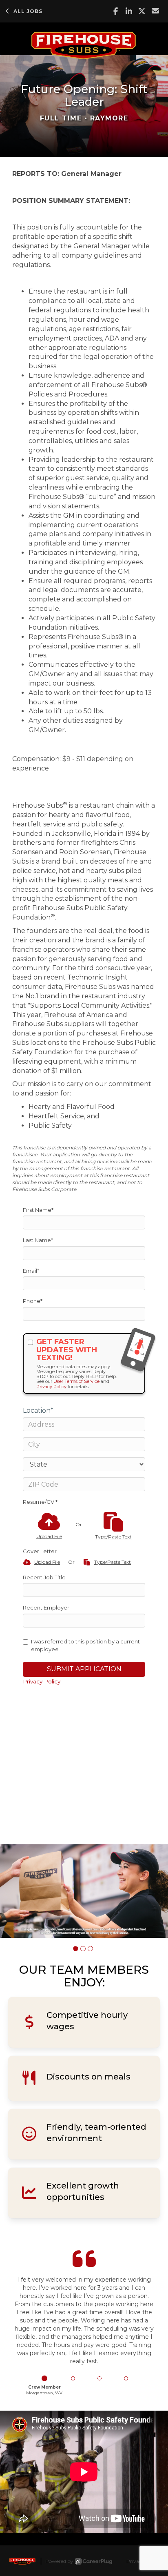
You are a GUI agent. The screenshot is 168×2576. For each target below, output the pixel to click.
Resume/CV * (40, 1502)
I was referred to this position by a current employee (85, 1645)
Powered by (59, 2561)
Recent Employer (46, 1607)
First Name (38, 1210)
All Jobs (28, 11)
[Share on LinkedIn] (129, 11)
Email (31, 1271)
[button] (76, 1949)
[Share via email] (156, 11)
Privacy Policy (51, 1387)
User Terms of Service (76, 1381)
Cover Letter (40, 1551)
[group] (84, 1891)
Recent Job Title (44, 1577)
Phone (33, 1301)
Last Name (38, 1240)
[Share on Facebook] (116, 11)
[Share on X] (142, 11)
